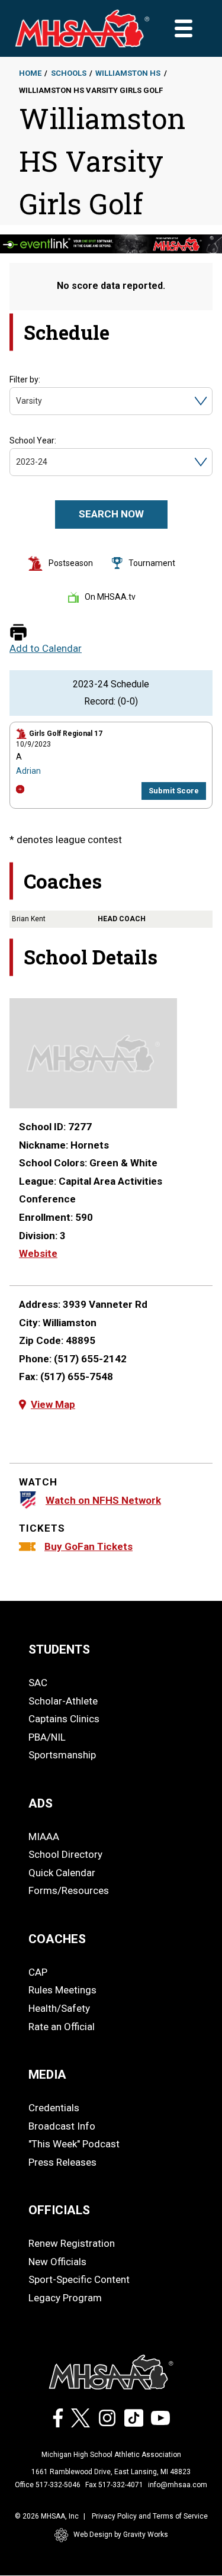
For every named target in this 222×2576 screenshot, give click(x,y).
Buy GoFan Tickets (89, 1546)
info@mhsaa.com (178, 2485)
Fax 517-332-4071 (114, 2485)
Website (38, 1253)
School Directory (65, 1854)
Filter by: (25, 380)
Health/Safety (59, 2008)
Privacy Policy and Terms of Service (150, 2516)
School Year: (33, 440)
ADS (41, 1803)
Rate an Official (62, 2027)
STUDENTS (59, 1649)
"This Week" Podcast (74, 2144)
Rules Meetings (62, 1990)
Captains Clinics (64, 1719)
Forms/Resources (69, 1890)
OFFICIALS (59, 2210)
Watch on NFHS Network (103, 1500)
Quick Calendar (62, 1873)
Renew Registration (72, 2243)
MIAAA (44, 1837)
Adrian (28, 771)
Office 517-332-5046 (48, 2485)
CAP (38, 1972)
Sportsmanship (62, 1755)
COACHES (57, 1939)
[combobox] (17, 401)
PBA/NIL (47, 1737)
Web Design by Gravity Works (121, 2535)
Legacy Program (65, 2298)
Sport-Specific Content (79, 2279)
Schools (69, 73)
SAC (38, 1683)
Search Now (111, 514)
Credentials (54, 2108)
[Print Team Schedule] (18, 633)
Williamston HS (128, 73)
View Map (53, 1404)
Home (30, 73)
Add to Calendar (46, 649)
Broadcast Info (62, 2126)
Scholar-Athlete (63, 1701)
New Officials (57, 2262)
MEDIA (47, 2075)
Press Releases (62, 2162)
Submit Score (174, 791)
